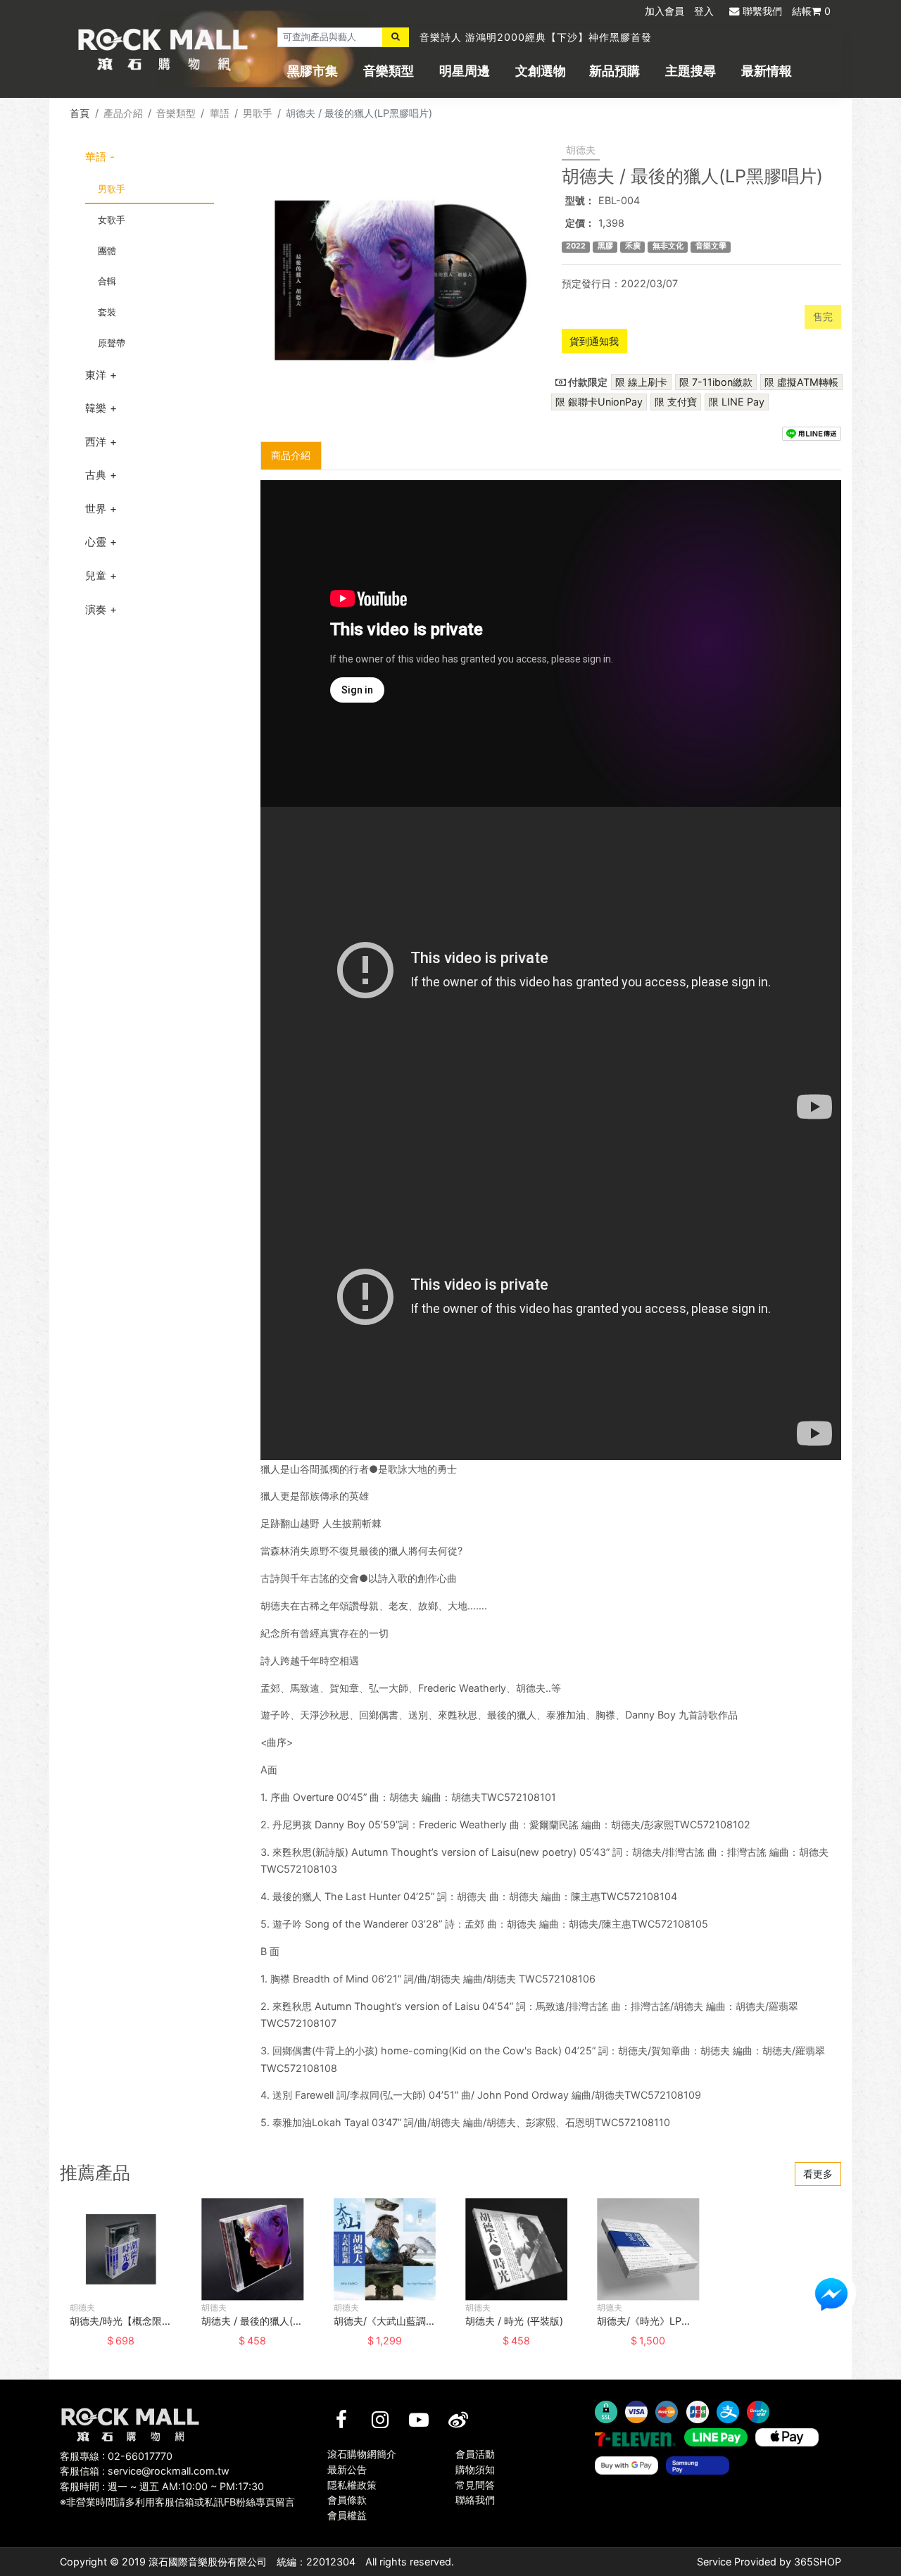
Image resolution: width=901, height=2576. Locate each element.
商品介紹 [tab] (291, 455)
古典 (96, 475)
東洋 (96, 375)
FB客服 (831, 2294)
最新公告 (347, 2469)
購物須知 (475, 2469)
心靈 (96, 542)
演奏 (96, 609)
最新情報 (767, 71)
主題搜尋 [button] (691, 71)
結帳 (811, 11)
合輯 (107, 281)
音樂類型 (389, 71)
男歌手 (258, 113)
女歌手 (112, 220)
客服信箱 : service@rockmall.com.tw (145, 2471)
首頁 (80, 113)
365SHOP (818, 2562)
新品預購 (615, 71)
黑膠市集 (313, 71)
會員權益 (347, 2515)
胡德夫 (581, 150)
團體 (107, 251)
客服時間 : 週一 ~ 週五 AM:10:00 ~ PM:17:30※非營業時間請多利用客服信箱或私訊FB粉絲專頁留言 (177, 2494)
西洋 (96, 442)
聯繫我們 (762, 11)
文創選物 (541, 71)
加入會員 (664, 11)
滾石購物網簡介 (362, 2454)
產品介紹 (123, 113)
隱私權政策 (352, 2485)
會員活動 (475, 2454)
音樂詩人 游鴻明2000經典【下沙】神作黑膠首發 (536, 37)
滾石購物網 (163, 49)
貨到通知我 (594, 341)
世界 (96, 509)
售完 (823, 316)
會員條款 (347, 2500)
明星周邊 (465, 71)
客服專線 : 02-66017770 (116, 2456)
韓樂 (96, 408)
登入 (704, 11)
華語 (220, 113)
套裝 (107, 312)
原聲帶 (112, 343)
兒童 (96, 576)
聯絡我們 (475, 2500)
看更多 (818, 2174)
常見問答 (475, 2485)
